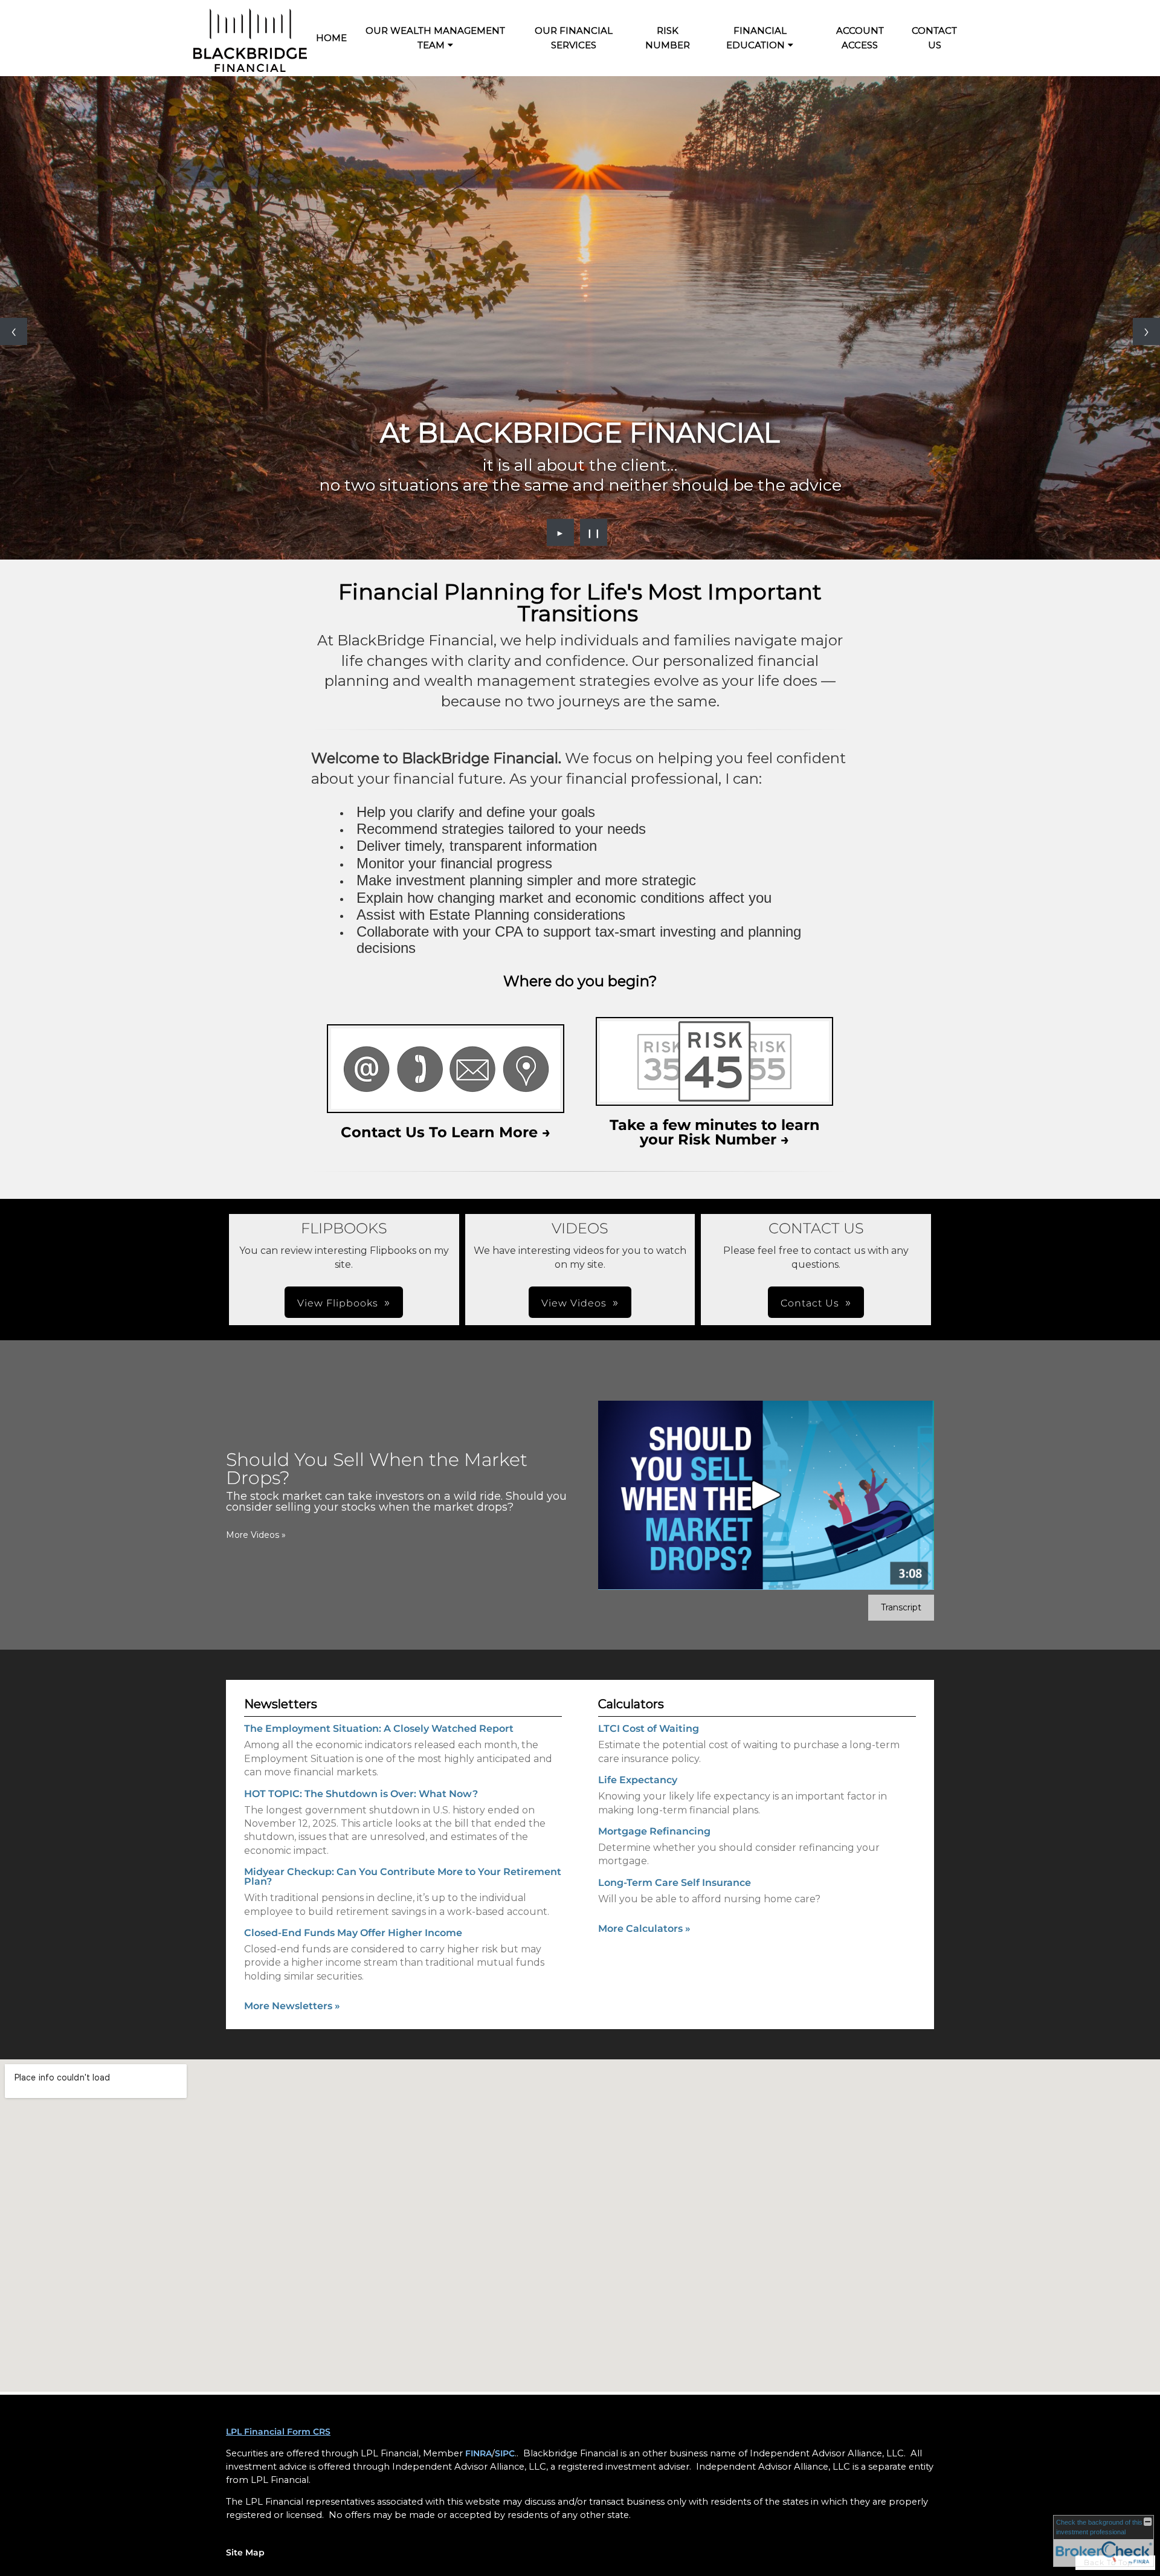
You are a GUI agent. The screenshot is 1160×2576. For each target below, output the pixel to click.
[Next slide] (1146, 331)
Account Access (860, 38)
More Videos (256, 1535)
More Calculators (644, 1929)
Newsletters (281, 1704)
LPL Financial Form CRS (278, 2432)
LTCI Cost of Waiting (649, 1729)
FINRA (478, 2453)
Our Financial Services (574, 38)
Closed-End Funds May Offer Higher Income (353, 1933)
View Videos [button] (574, 1303)
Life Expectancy (638, 1780)
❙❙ (594, 532)
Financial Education (756, 38)
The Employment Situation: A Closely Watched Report (379, 1729)
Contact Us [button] (810, 1303)
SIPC (505, 2453)
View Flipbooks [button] (338, 1303)
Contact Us (934, 38)
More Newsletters (292, 2006)
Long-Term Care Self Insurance (675, 1883)
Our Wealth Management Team (435, 38)
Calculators (631, 1704)
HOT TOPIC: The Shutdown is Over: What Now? (361, 1794)
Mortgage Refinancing (654, 1831)
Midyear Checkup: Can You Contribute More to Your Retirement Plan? (403, 1877)
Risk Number (668, 38)
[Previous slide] (14, 331)
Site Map (245, 2552)
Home (331, 38)
